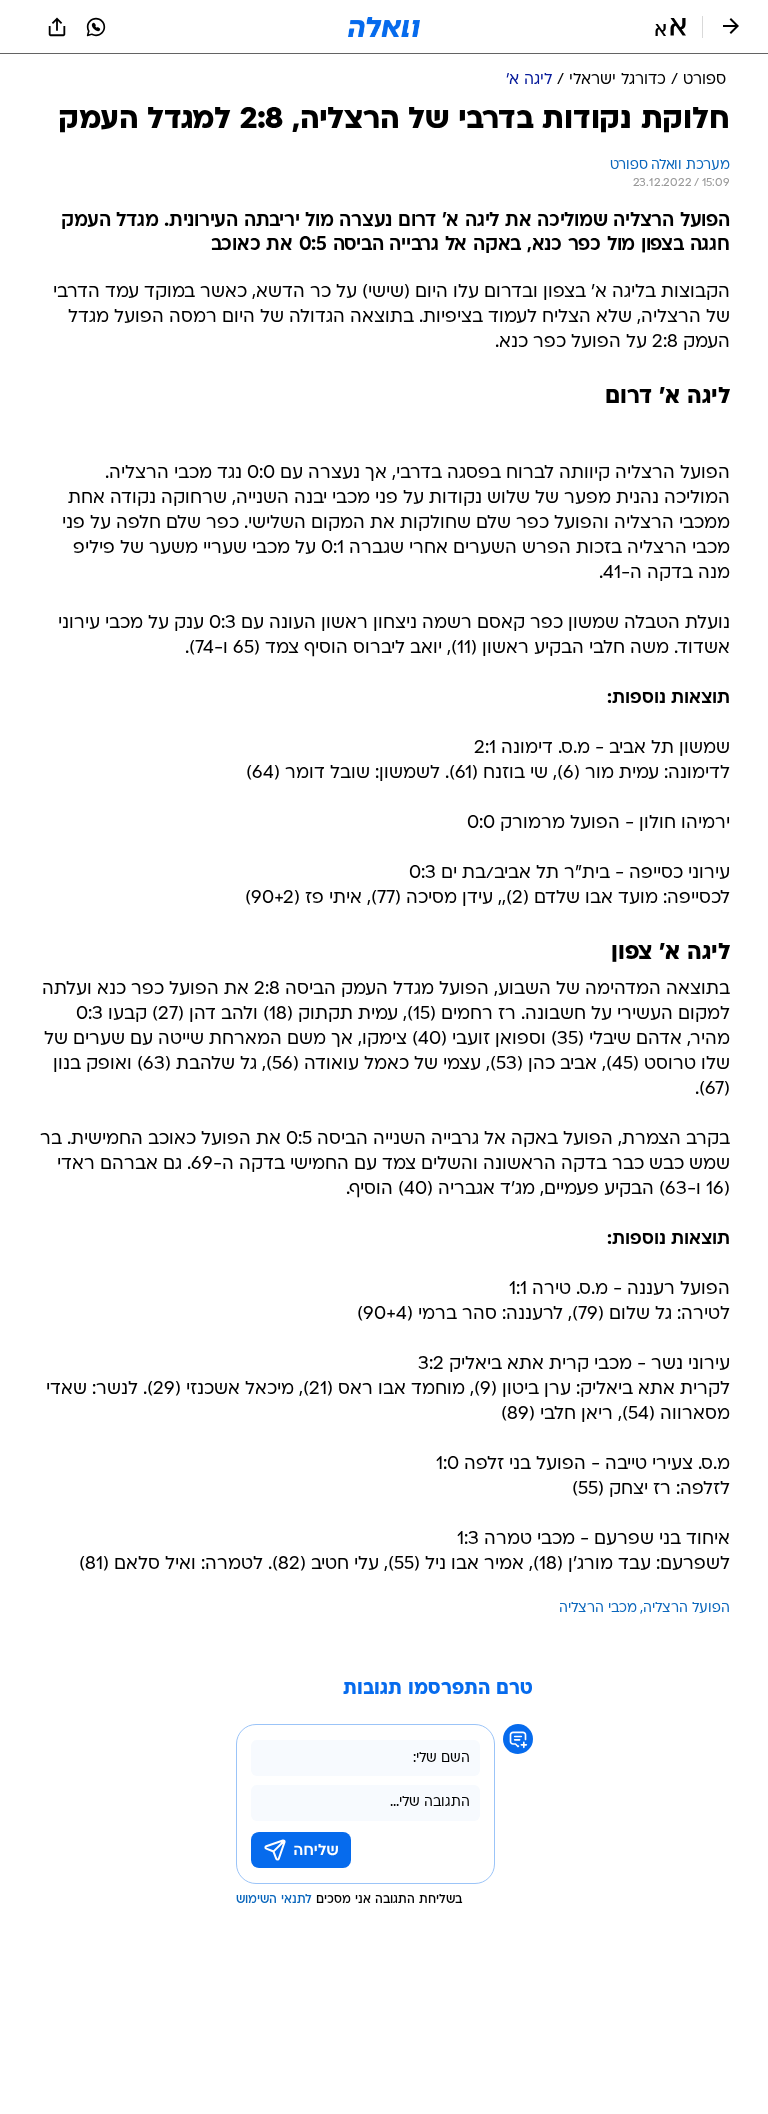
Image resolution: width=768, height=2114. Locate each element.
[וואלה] (384, 27)
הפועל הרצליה (686, 1608)
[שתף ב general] (57, 27)
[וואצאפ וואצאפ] (96, 27)
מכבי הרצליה (598, 1608)
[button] (670, 27)
